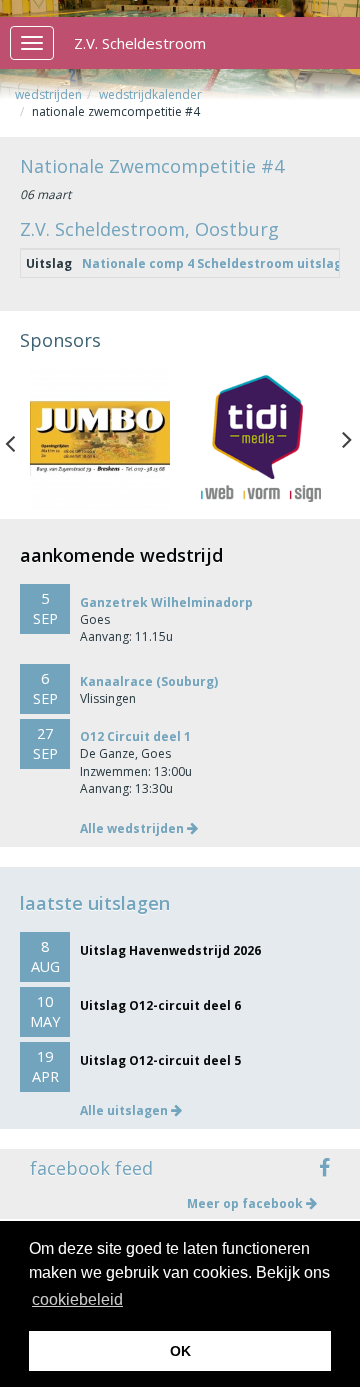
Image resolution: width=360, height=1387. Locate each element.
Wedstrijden (48, 94)
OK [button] (180, 1351)
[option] (100, 439)
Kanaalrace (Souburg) (149, 681)
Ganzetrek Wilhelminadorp (166, 602)
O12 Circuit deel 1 (135, 736)
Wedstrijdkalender (150, 94)
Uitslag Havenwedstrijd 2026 (170, 950)
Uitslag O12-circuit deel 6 (160, 1005)
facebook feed (91, 1168)
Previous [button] (20, 439)
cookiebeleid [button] (77, 1299)
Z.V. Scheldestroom (140, 43)
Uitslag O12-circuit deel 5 (160, 1060)
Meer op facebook (246, 1203)
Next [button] (347, 439)
